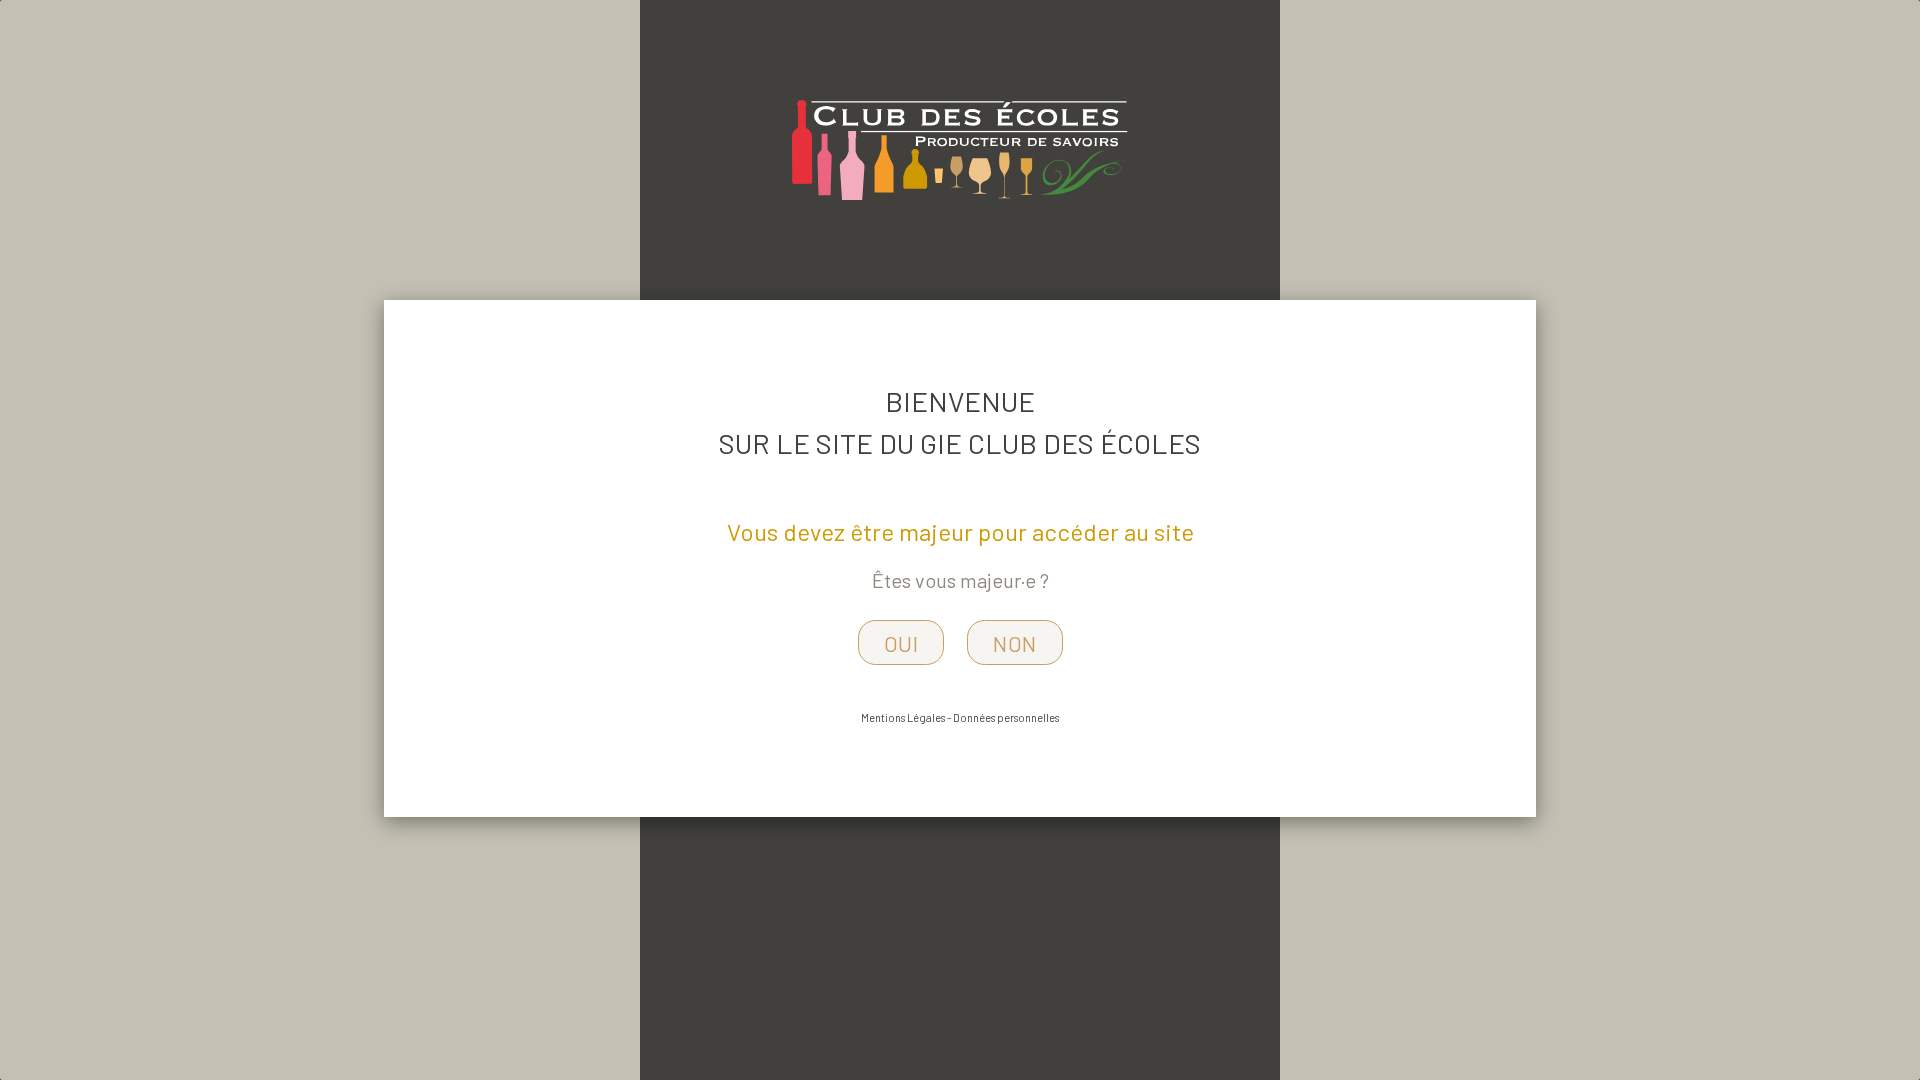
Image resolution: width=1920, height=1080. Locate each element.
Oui (901, 643)
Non (1015, 643)
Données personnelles (1006, 717)
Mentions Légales (903, 717)
